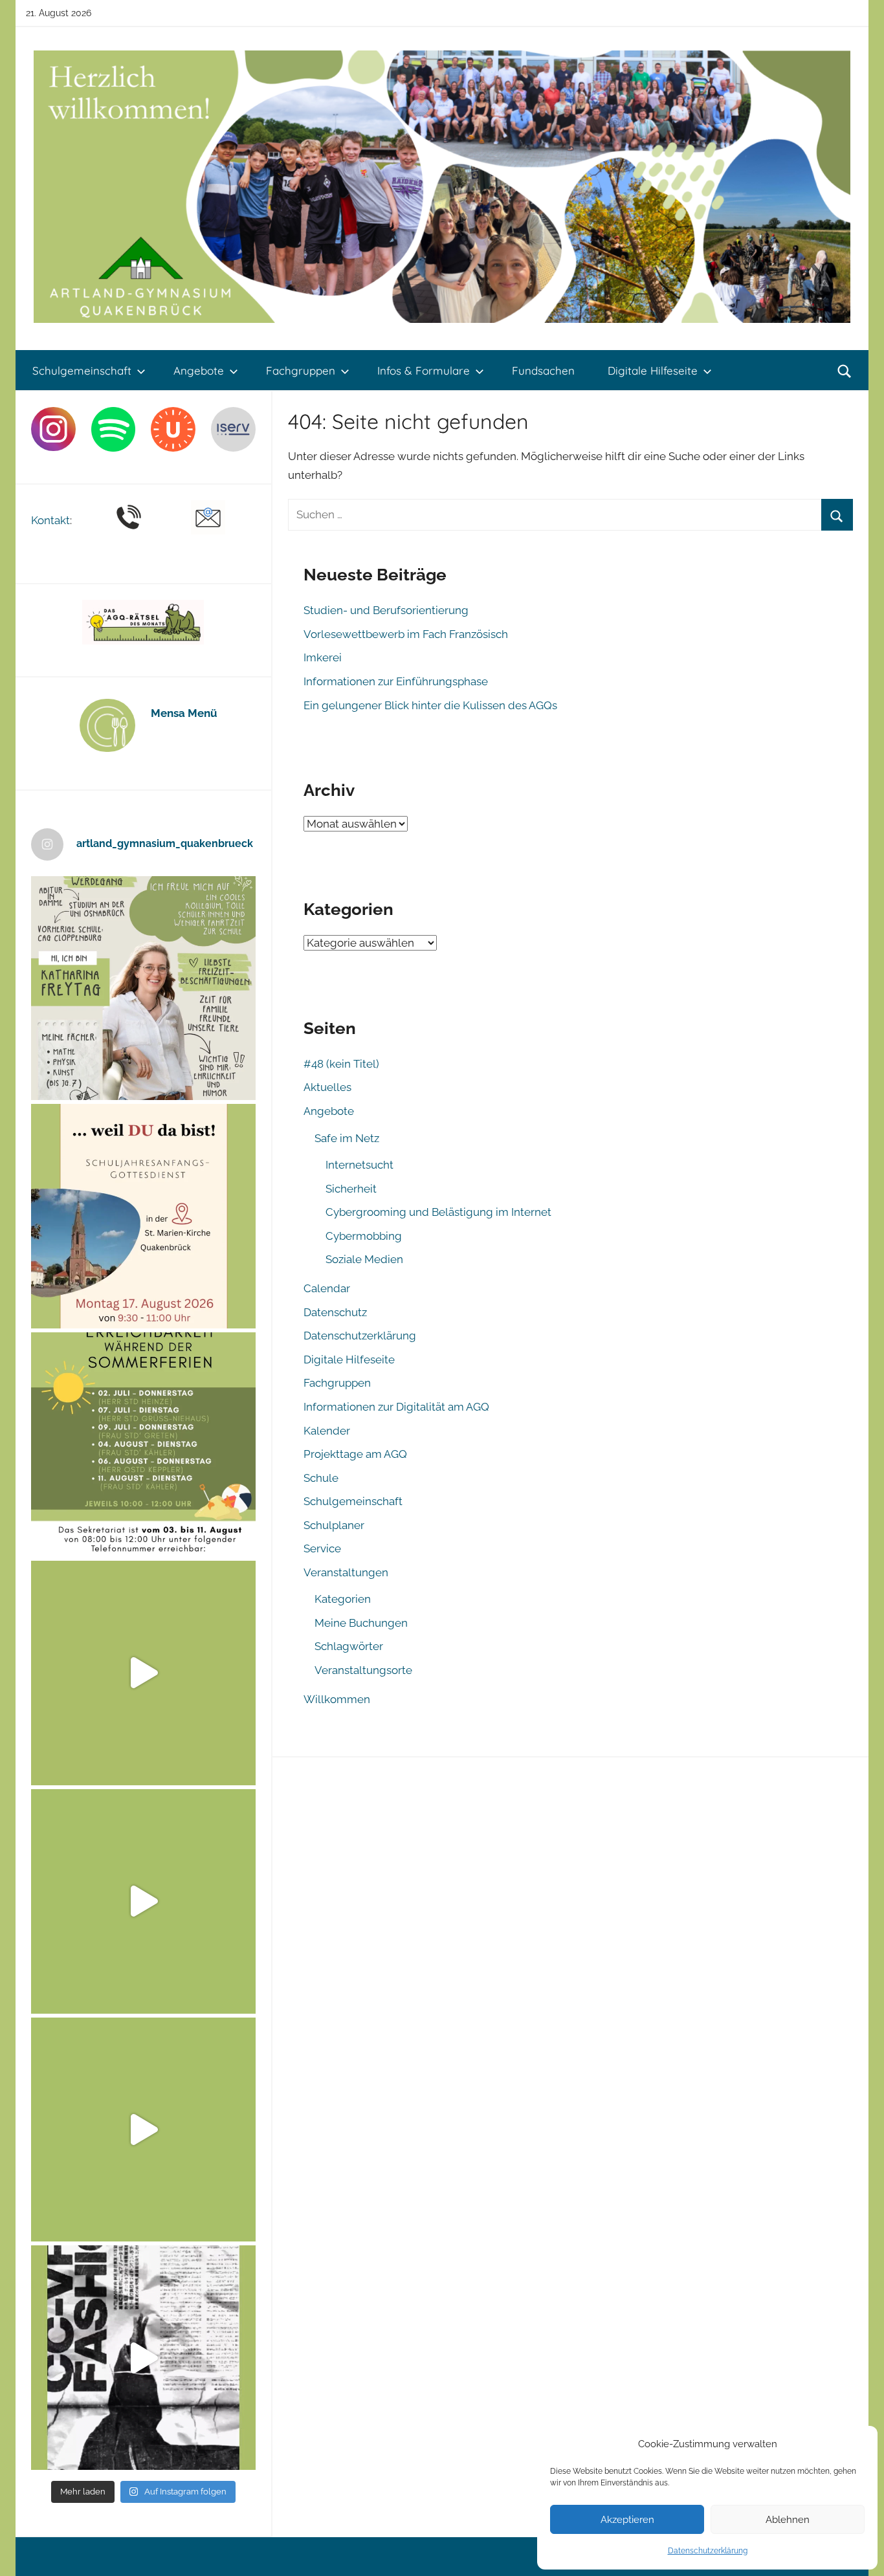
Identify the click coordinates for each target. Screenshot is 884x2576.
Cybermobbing (364, 1236)
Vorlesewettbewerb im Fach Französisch (406, 634)
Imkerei (323, 657)
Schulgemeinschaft (82, 370)
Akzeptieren (627, 2520)
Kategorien (343, 1599)
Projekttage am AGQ (355, 1454)
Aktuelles (327, 1087)
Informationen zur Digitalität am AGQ (396, 1407)
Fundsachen (543, 370)
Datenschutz (335, 1312)
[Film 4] (143, 1901)
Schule (321, 1478)
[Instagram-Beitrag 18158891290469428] (143, 1445)
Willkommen (337, 1699)
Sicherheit (351, 1189)
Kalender (327, 1431)
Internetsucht (359, 1165)
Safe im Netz (347, 1138)
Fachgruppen (301, 370)
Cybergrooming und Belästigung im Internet (438, 1212)
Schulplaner (334, 1525)
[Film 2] (143, 2358)
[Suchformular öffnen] (845, 371)
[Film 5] (143, 1673)
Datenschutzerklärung (708, 2551)
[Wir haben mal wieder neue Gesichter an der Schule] (143, 988)
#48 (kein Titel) (341, 1064)
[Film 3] (143, 2130)
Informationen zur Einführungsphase (396, 681)
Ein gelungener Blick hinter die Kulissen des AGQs (430, 705)
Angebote (199, 370)
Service (322, 1548)
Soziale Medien (364, 1259)
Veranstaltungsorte (363, 1670)
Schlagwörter (349, 1646)
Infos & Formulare (424, 370)
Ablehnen (788, 2520)
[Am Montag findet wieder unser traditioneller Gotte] (143, 1216)
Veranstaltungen (346, 1572)
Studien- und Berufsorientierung (386, 610)
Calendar (327, 1288)
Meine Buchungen (361, 1623)
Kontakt (50, 520)
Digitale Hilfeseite (653, 370)
